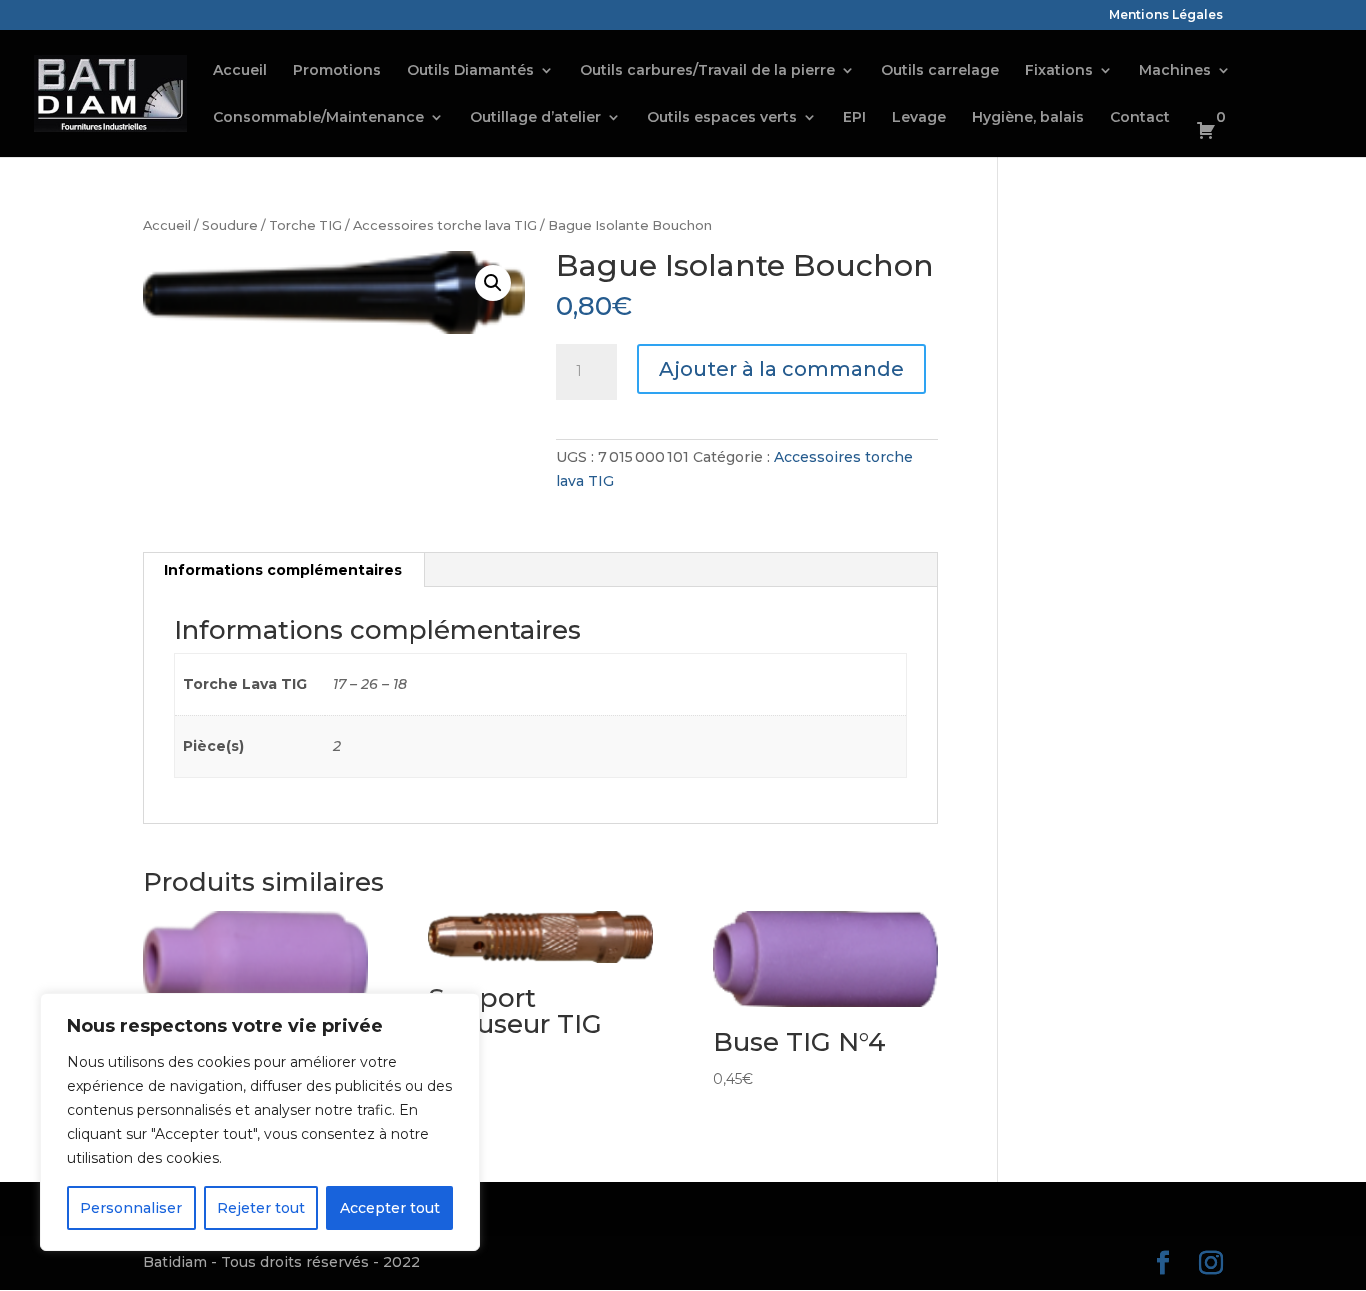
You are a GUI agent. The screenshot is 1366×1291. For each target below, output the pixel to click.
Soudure (230, 225)
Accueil (240, 71)
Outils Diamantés (470, 71)
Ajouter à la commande (781, 369)
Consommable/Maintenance (318, 118)
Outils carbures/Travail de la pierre (707, 71)
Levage (919, 118)
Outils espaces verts (722, 118)
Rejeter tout (261, 1208)
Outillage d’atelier (535, 118)
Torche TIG (305, 225)
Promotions (337, 71)
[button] (493, 283)
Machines (1175, 71)
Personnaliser (131, 1208)
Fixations (1059, 71)
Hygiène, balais (1028, 118)
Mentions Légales (1166, 15)
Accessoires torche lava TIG (445, 225)
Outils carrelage (940, 71)
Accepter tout (390, 1208)
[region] (260, 1122)
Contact (1140, 118)
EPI (854, 118)
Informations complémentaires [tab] (283, 570)
